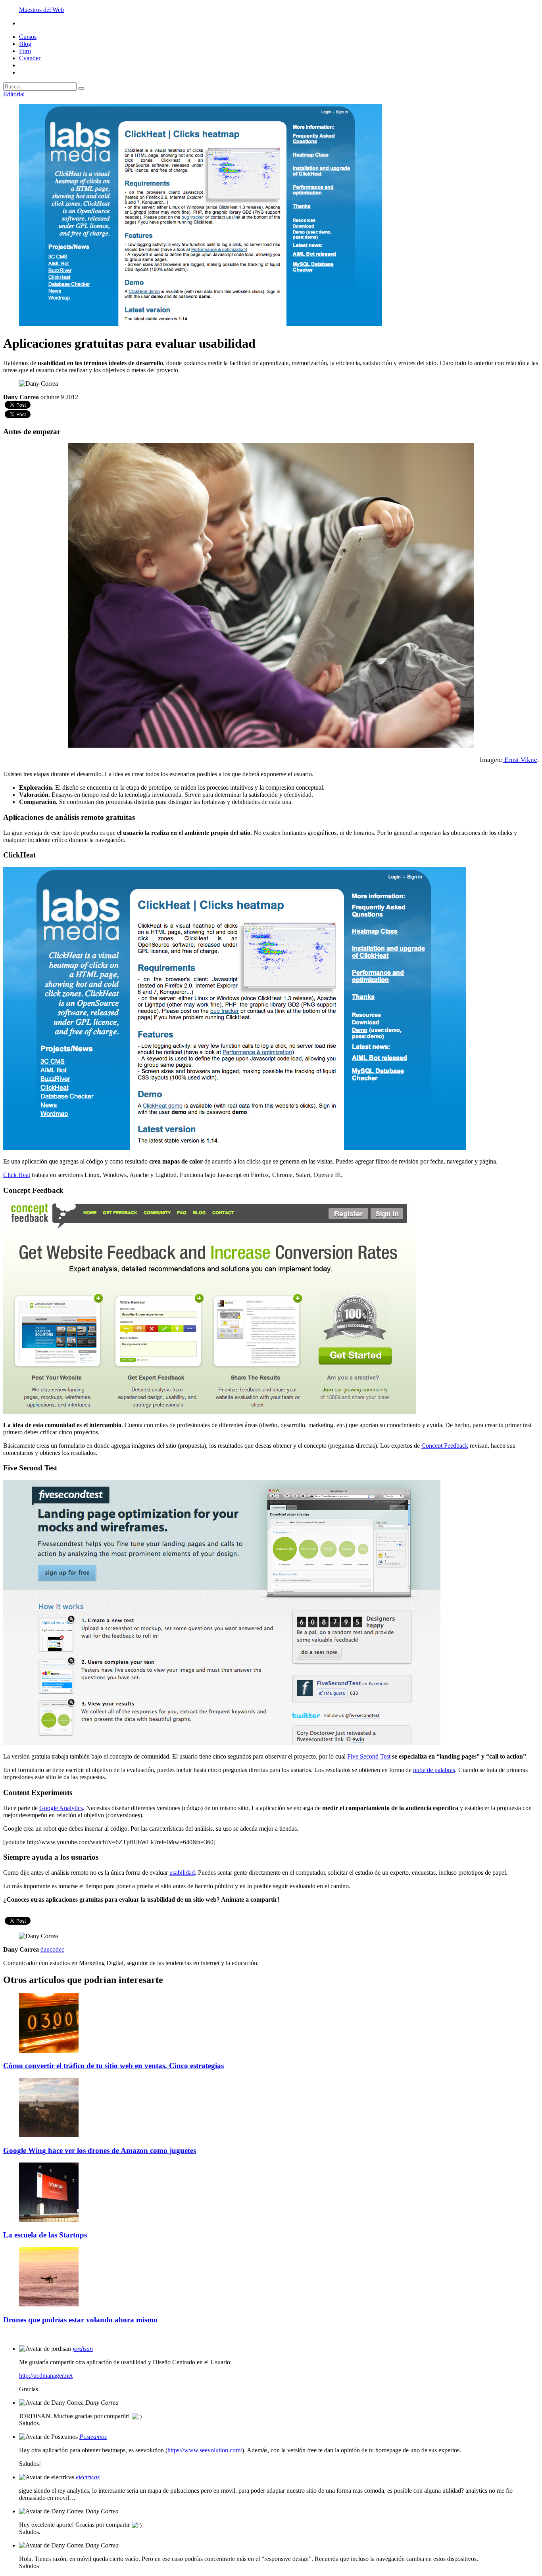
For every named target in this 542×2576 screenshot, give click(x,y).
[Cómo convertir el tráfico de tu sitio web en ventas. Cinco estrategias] (49, 2051)
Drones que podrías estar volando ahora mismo (80, 2320)
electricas (88, 2477)
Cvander (30, 58)
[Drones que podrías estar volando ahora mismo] (49, 2304)
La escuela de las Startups (45, 2235)
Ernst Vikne (520, 760)
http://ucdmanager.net (46, 2376)
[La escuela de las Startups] (49, 2220)
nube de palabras (434, 1770)
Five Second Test (369, 1756)
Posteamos (93, 2437)
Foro (25, 51)
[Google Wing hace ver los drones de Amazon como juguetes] (49, 2135)
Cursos (28, 37)
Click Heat (17, 1175)
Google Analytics (61, 1808)
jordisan (83, 2349)
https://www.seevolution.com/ (205, 2450)
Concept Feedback (445, 1446)
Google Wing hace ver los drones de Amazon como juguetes (100, 2150)
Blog (25, 44)
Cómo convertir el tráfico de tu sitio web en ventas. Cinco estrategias (113, 2066)
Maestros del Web (41, 10)
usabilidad (182, 1873)
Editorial (14, 94)
